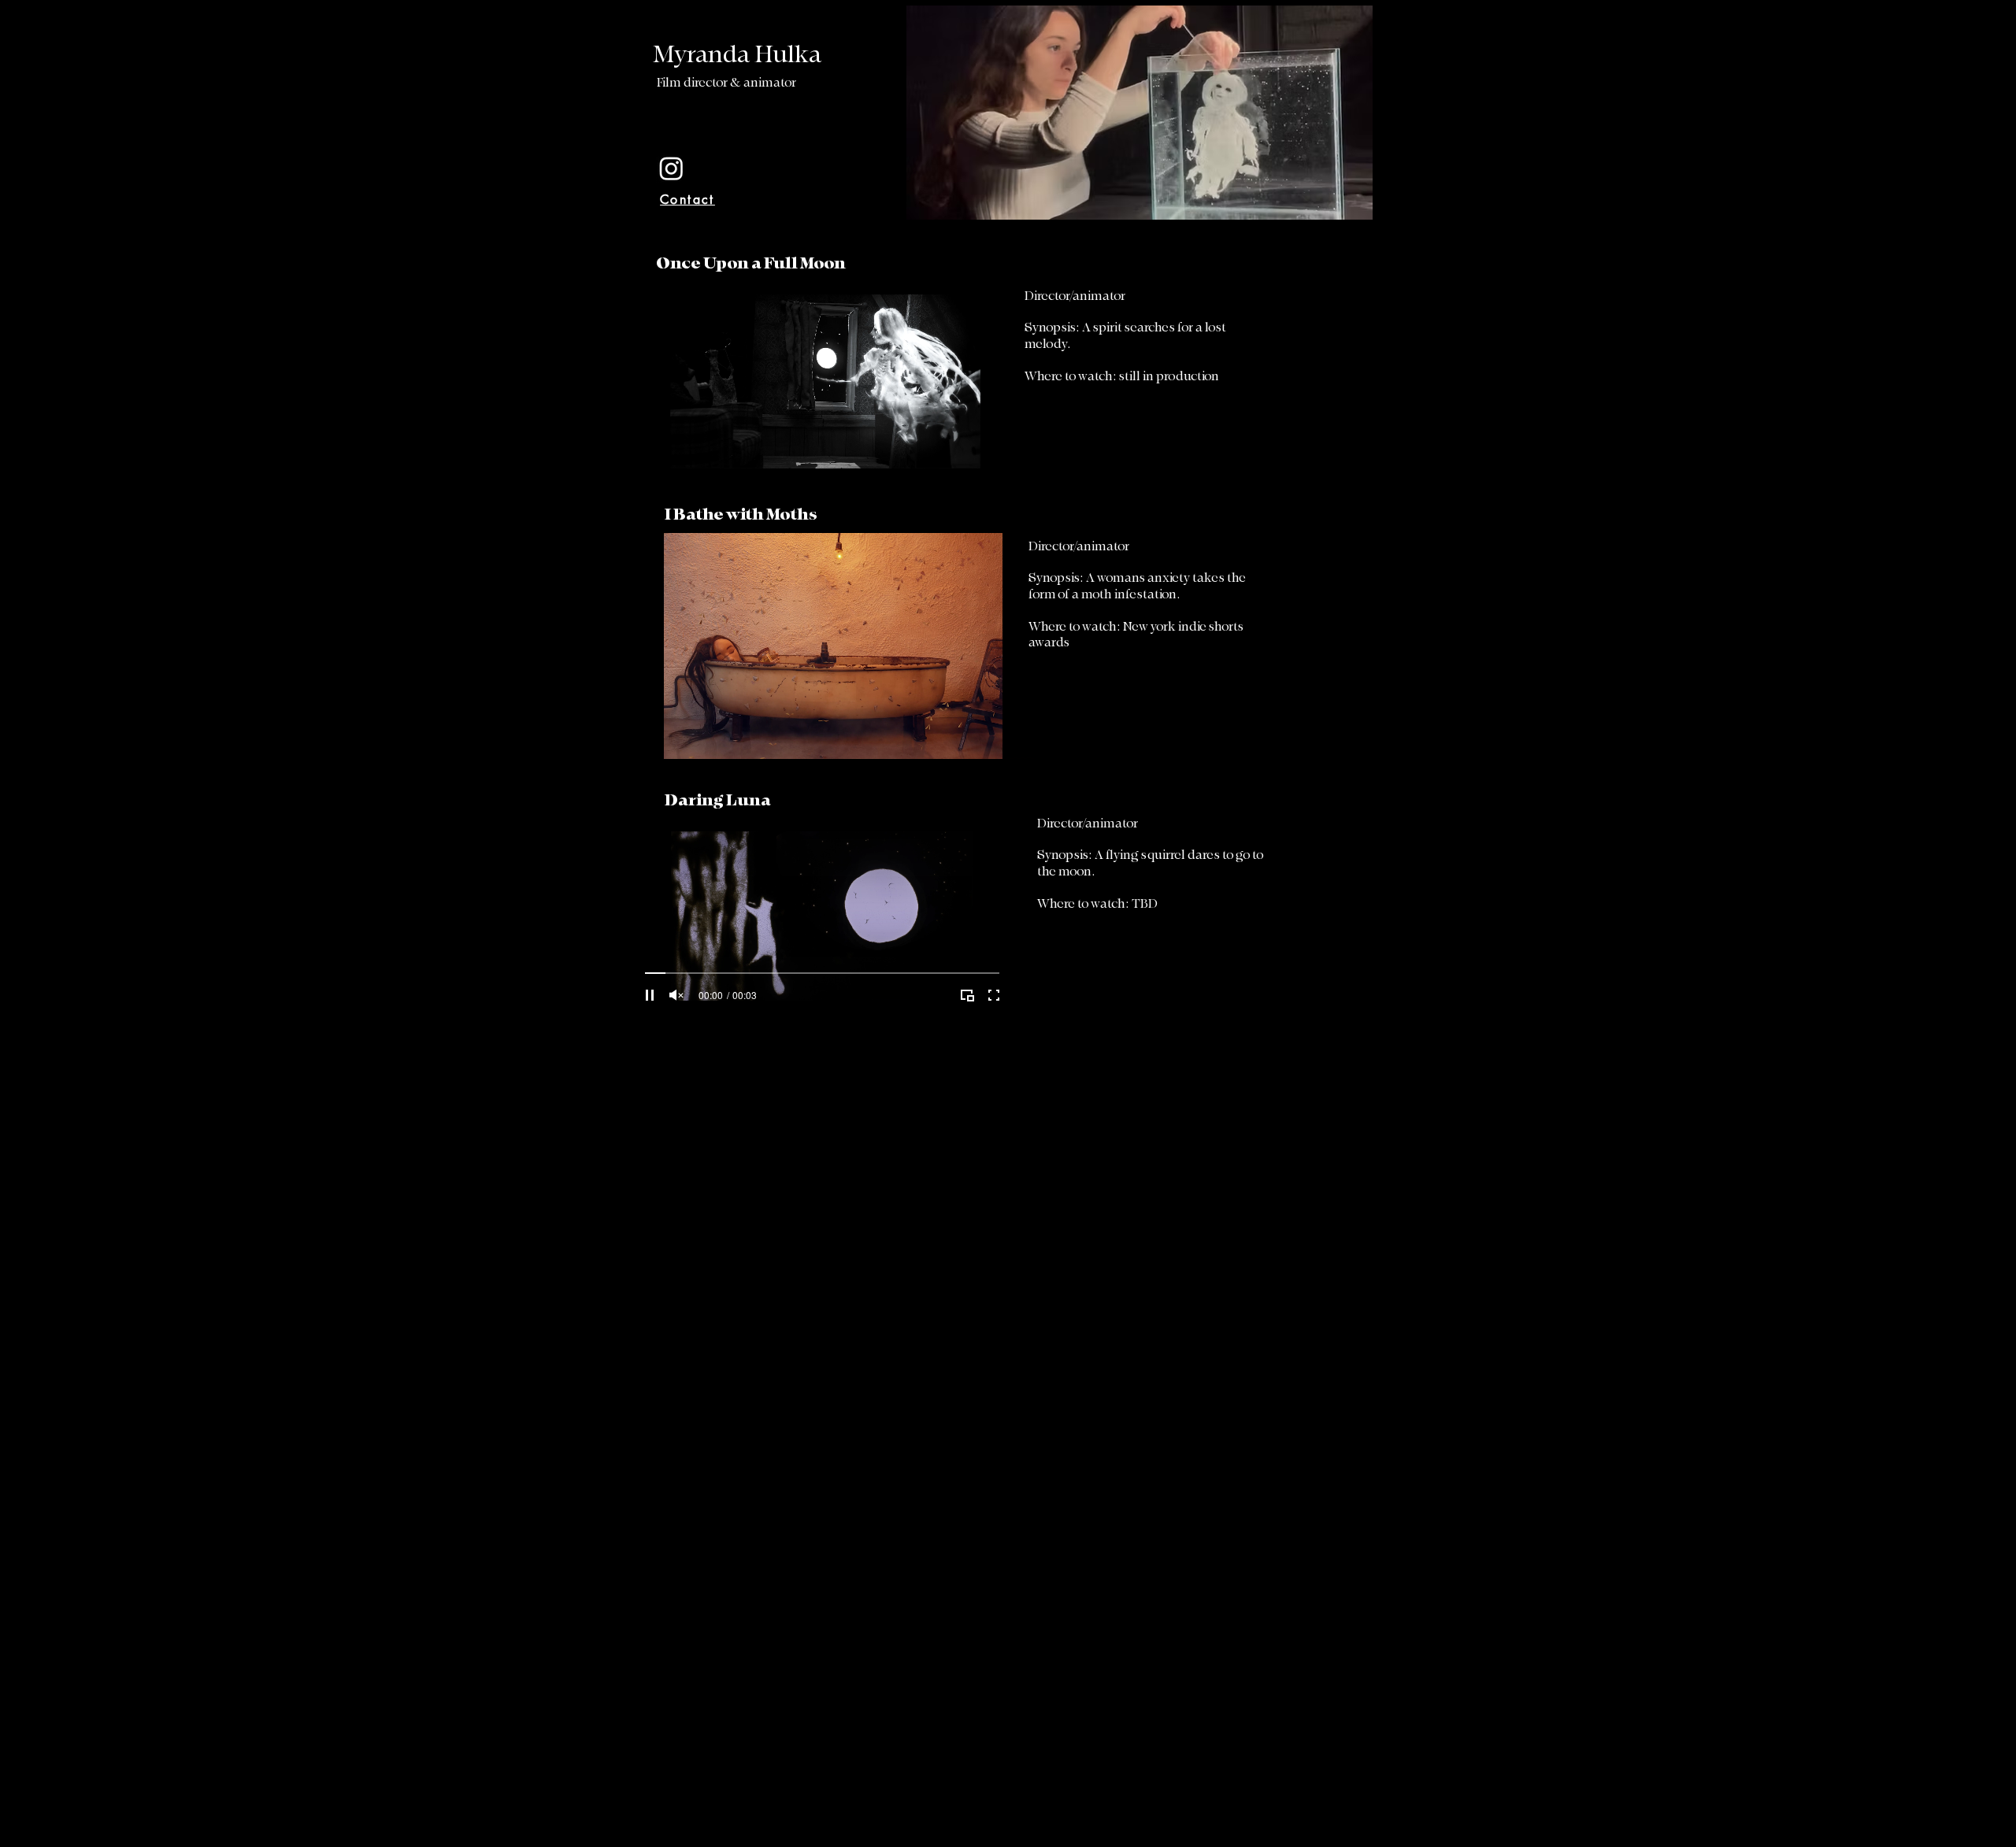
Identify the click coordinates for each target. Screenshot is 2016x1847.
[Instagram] (671, 168)
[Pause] (662, 468)
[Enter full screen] (988, 468)
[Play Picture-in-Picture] (961, 468)
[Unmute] (689, 468)
